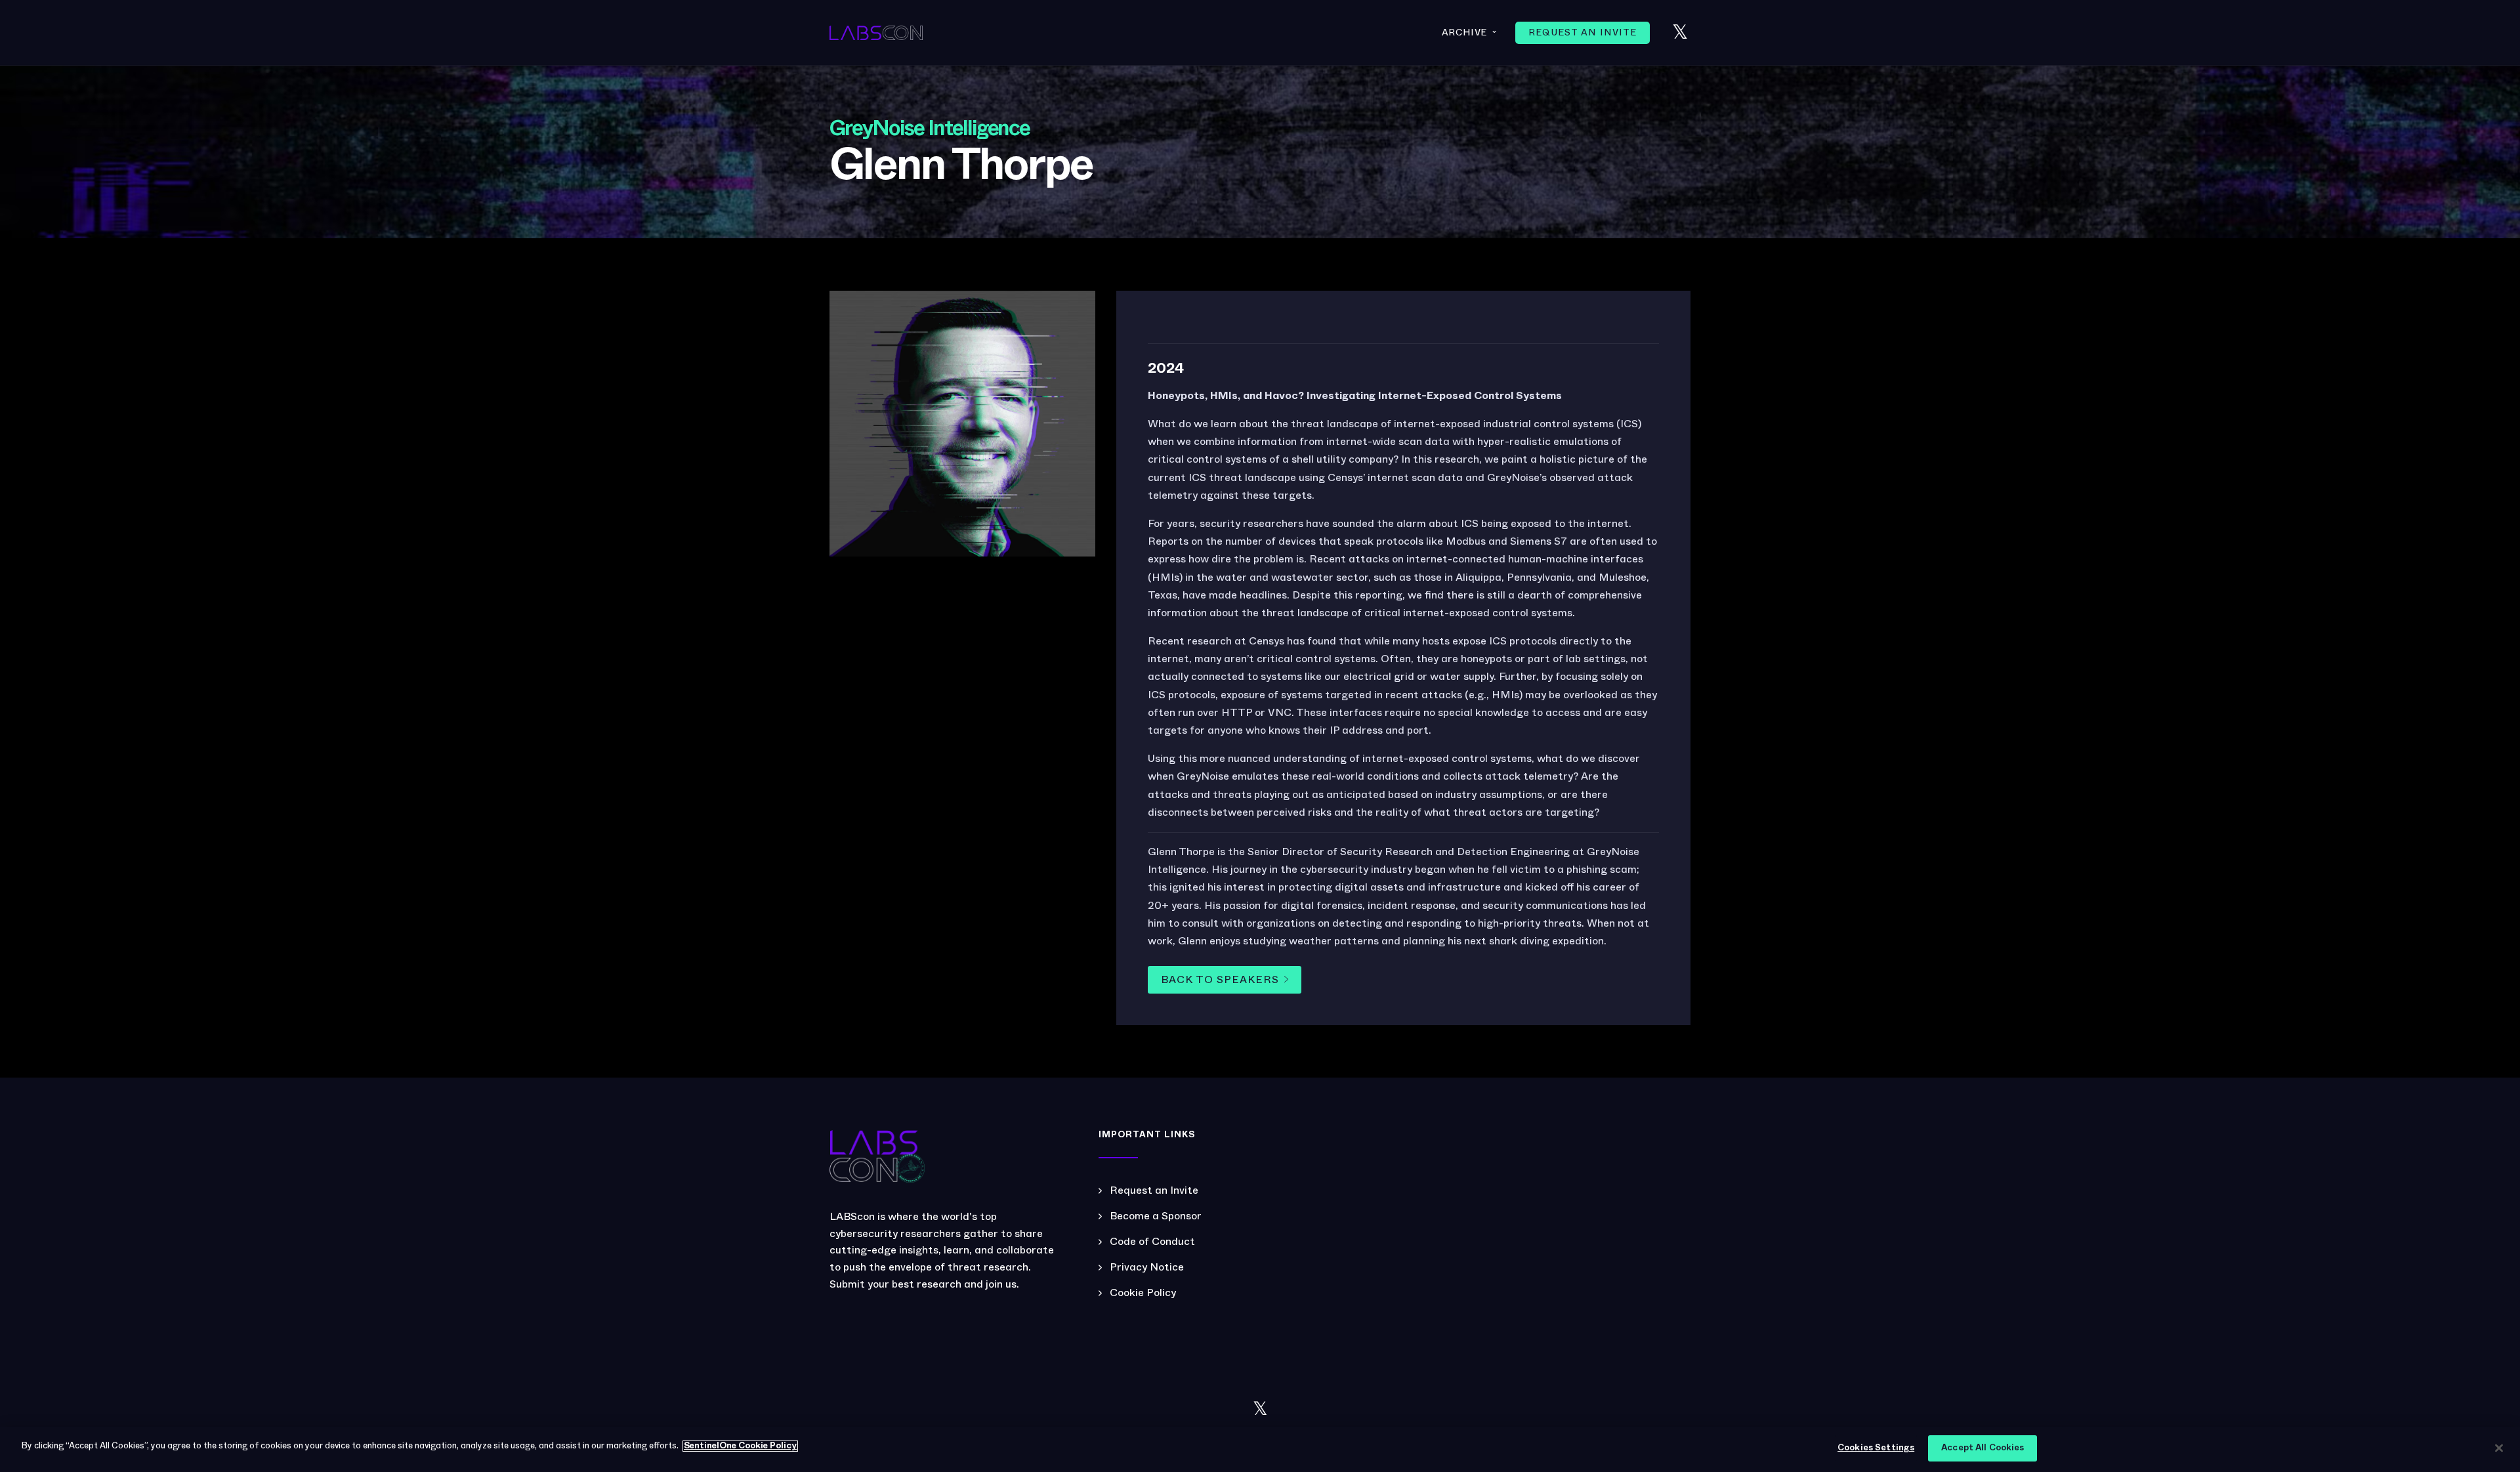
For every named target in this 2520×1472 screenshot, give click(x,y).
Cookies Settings (1876, 1448)
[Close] (2499, 1448)
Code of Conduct (1152, 1242)
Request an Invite (1154, 1190)
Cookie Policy (1143, 1293)
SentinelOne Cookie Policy (740, 1446)
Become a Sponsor (1156, 1216)
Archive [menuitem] (1470, 32)
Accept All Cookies (1983, 1448)
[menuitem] (1583, 33)
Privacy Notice (1147, 1267)
